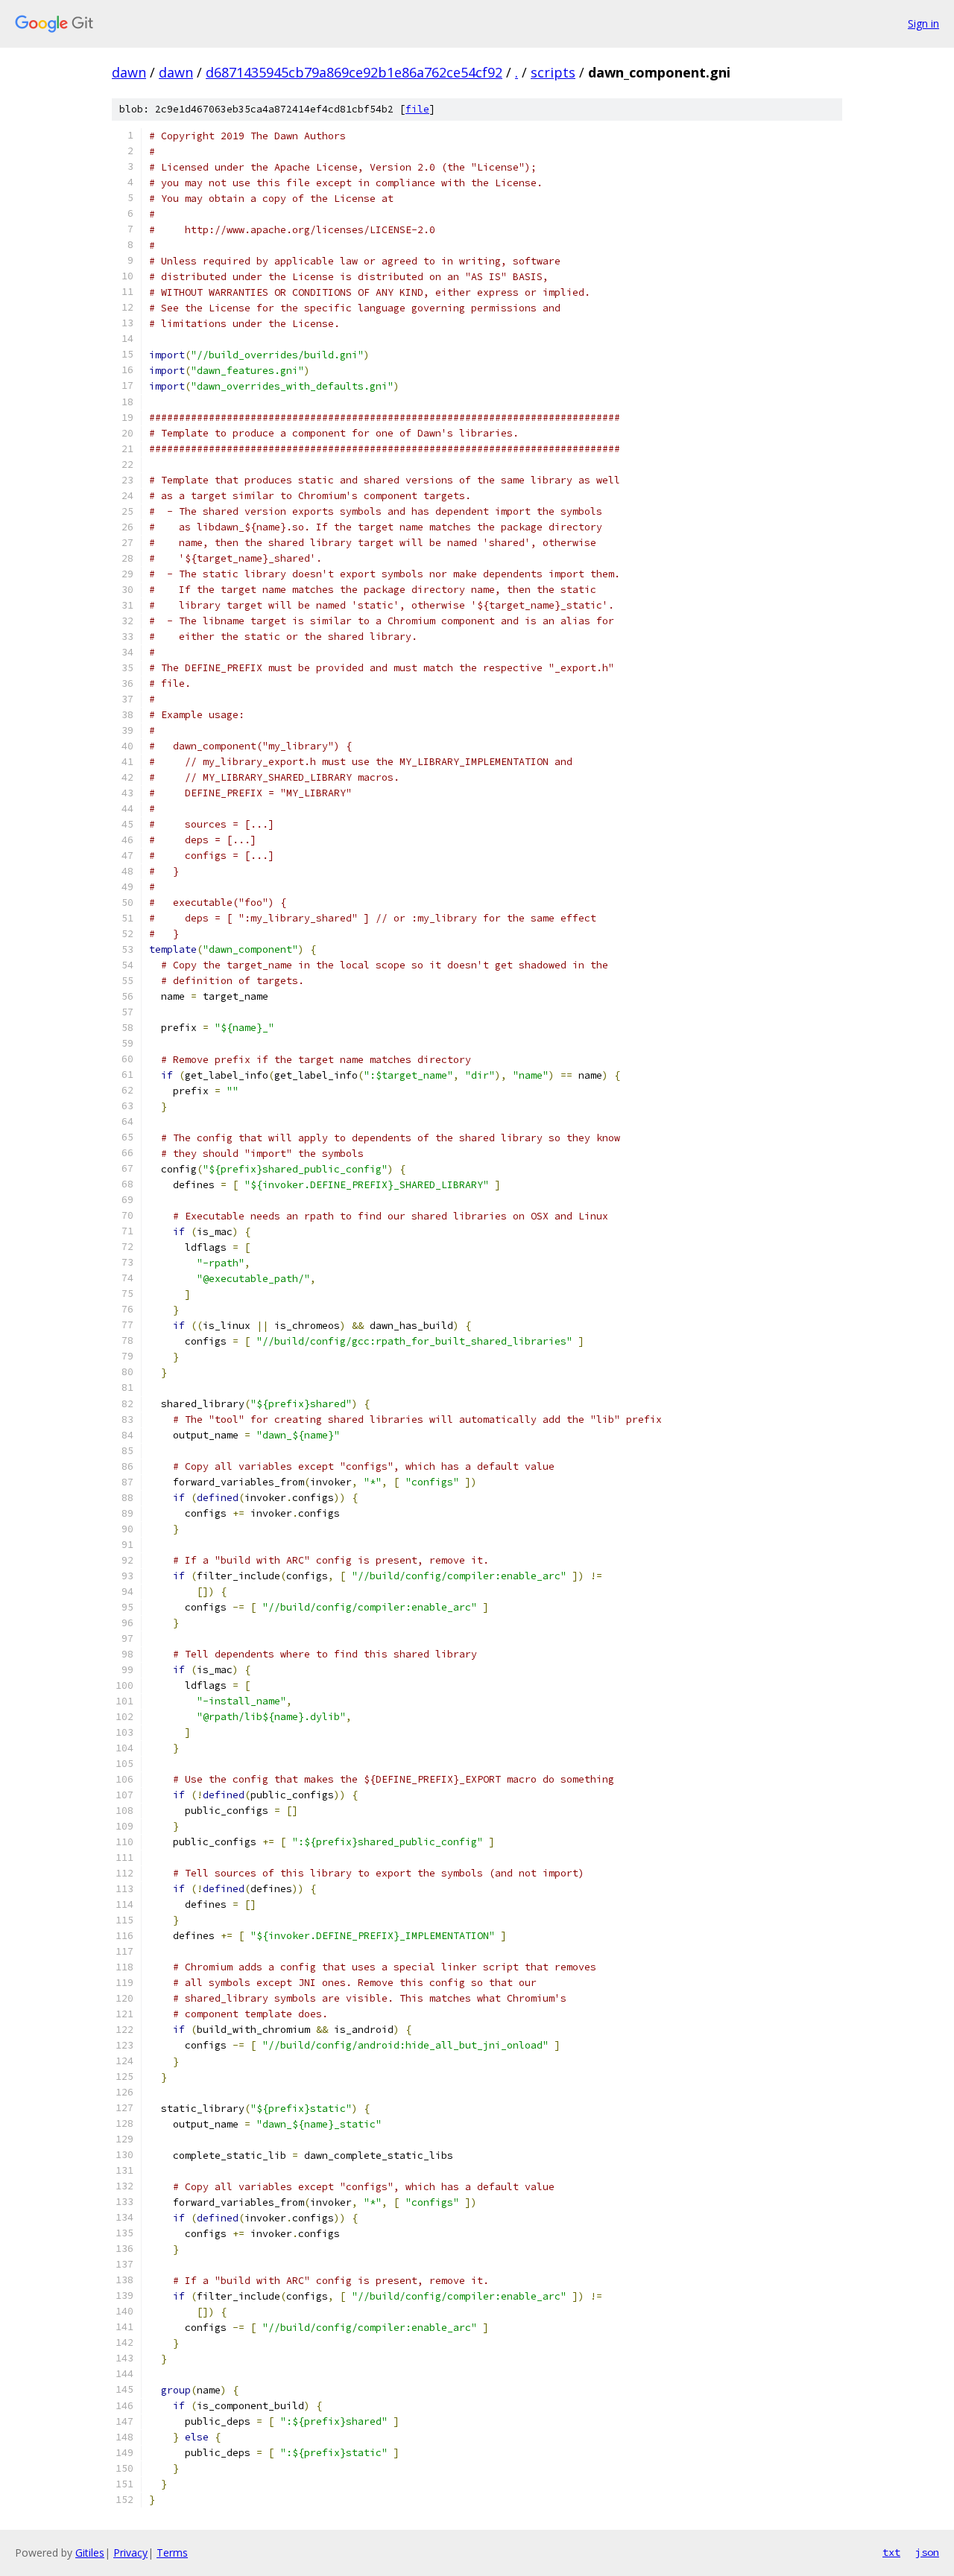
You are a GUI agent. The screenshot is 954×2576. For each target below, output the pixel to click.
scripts (553, 72)
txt (891, 2552)
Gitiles (90, 2553)
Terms (172, 2553)
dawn (129, 72)
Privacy (130, 2553)
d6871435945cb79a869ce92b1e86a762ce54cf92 (354, 72)
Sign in (923, 23)
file (417, 109)
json (927, 2552)
